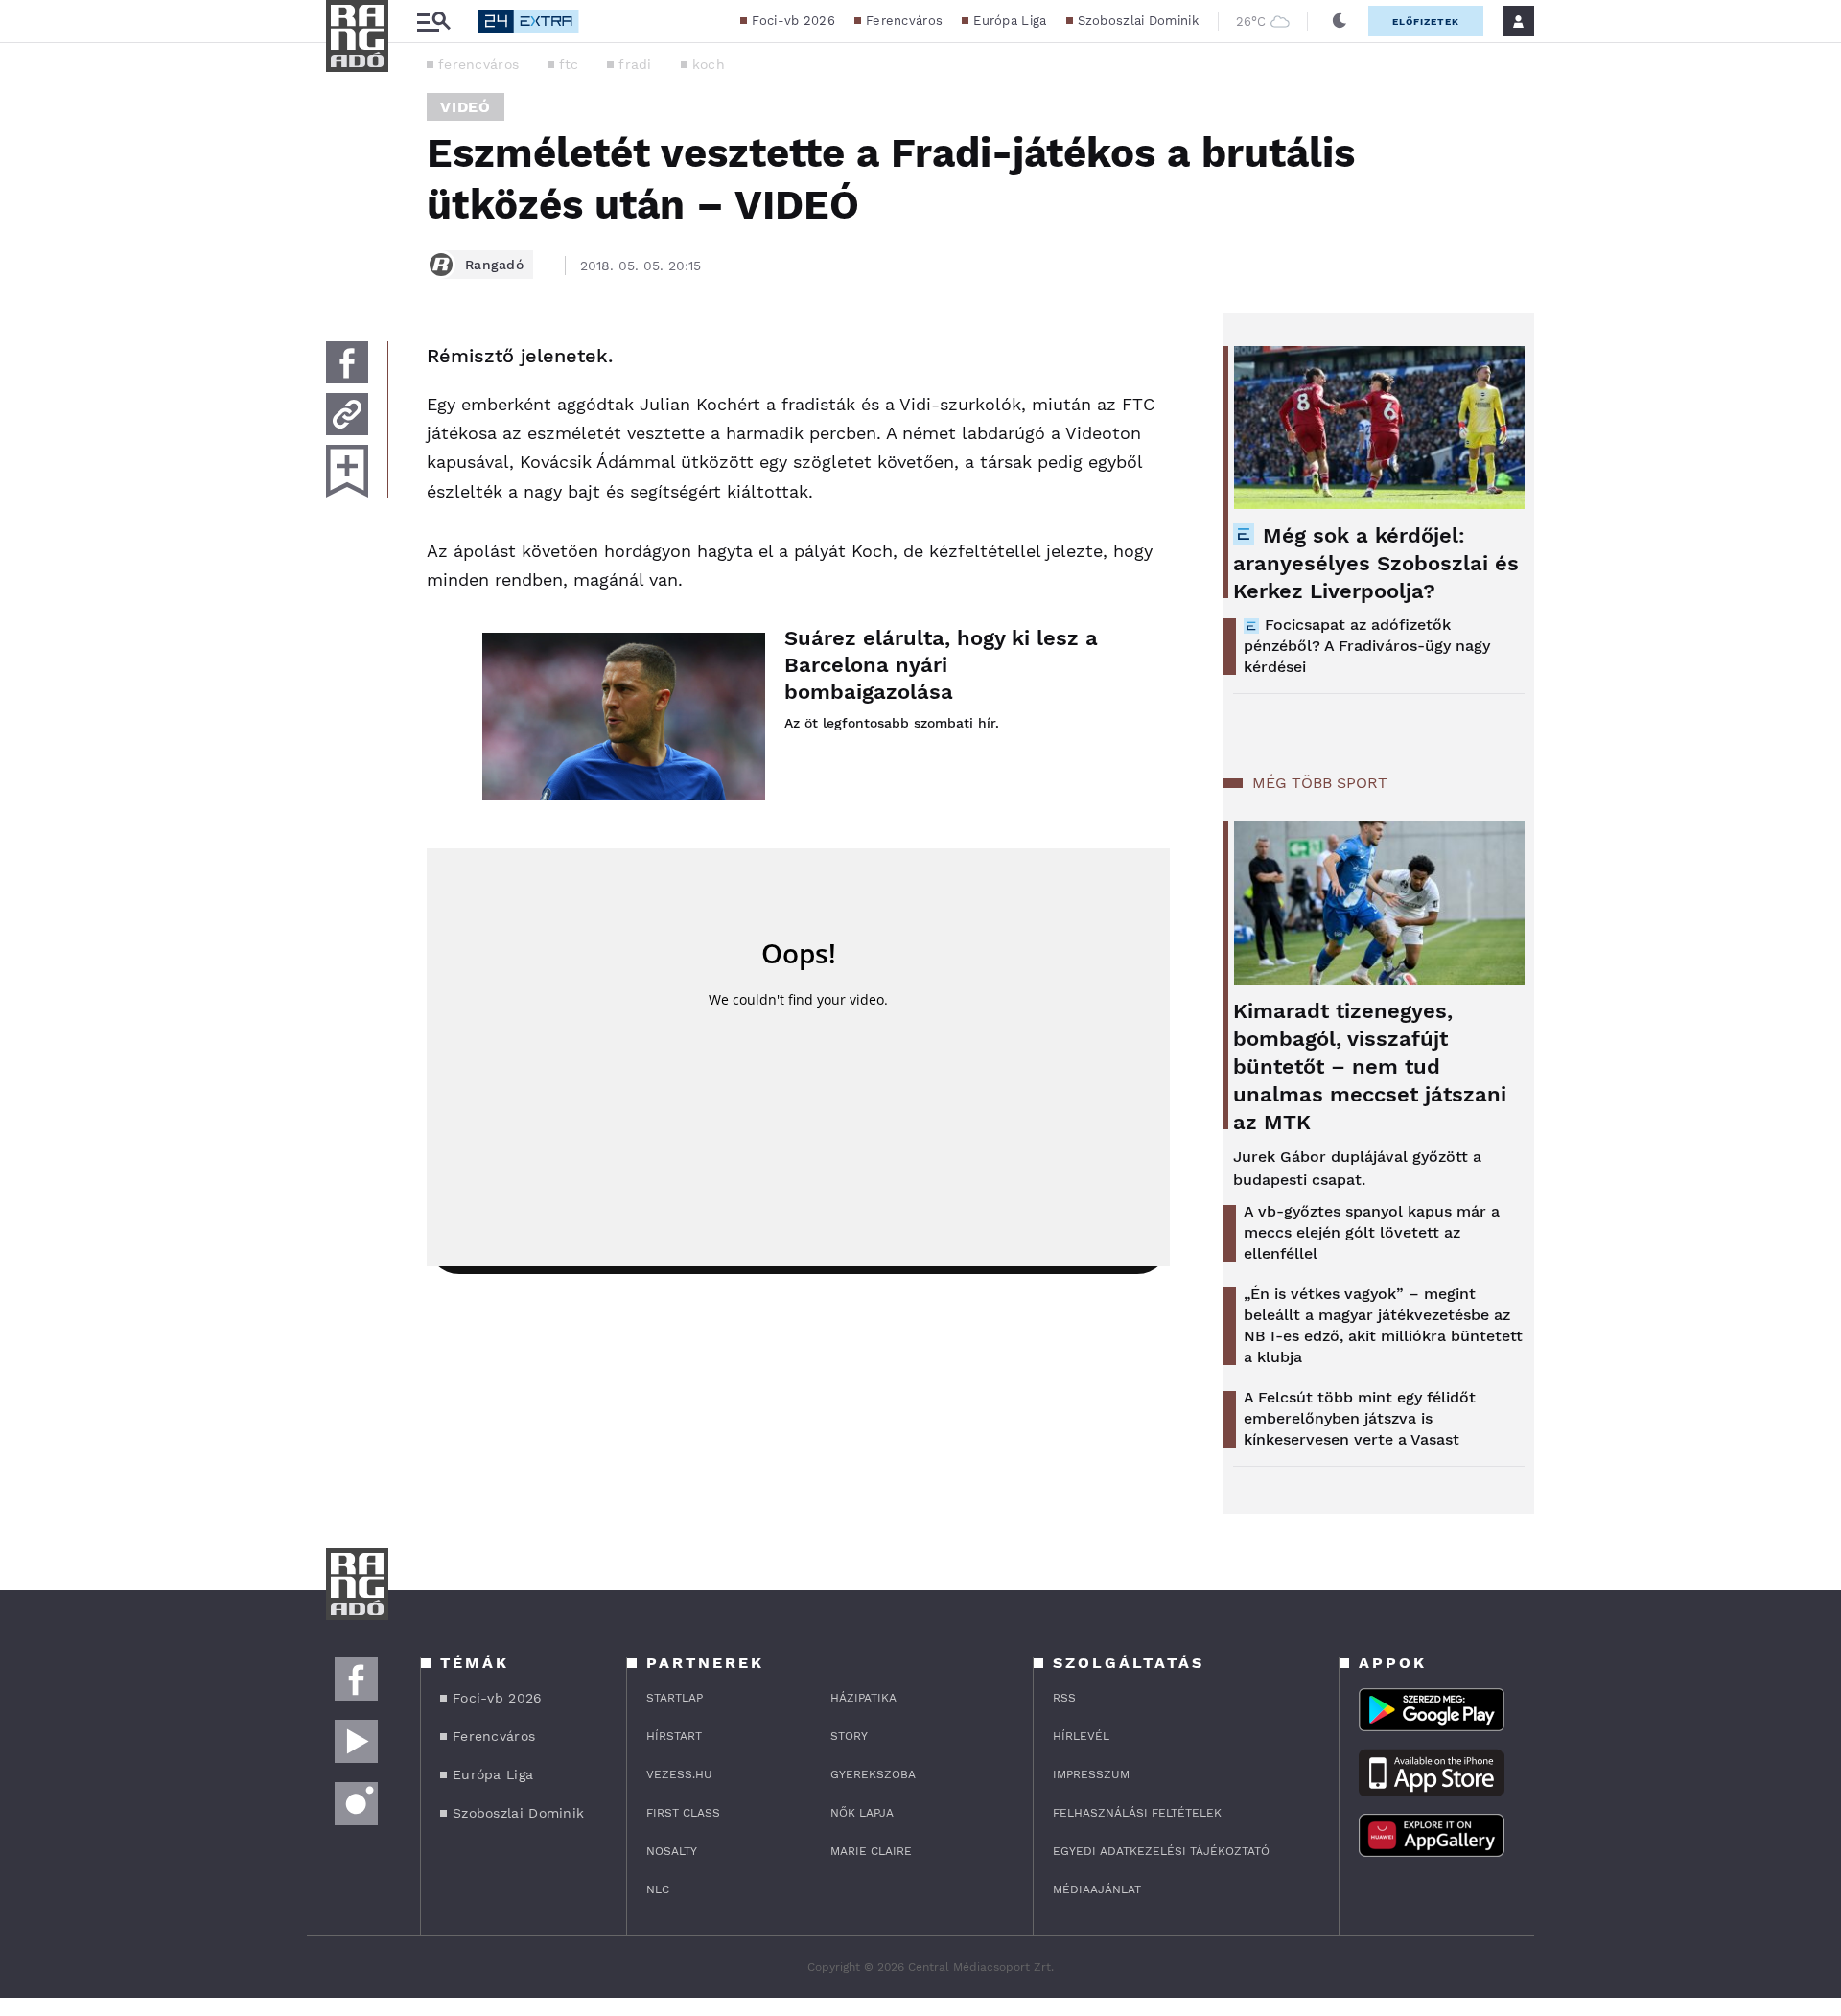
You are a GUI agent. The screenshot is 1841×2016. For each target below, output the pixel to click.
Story (849, 1736)
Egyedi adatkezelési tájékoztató (1161, 1851)
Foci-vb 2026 (793, 21)
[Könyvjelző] (347, 471)
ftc (569, 64)
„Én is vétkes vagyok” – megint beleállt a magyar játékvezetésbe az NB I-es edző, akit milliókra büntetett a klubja (1383, 1325)
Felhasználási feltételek (1137, 1813)
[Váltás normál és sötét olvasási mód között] (1340, 21)
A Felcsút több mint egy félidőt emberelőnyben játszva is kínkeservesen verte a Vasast (1360, 1418)
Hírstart (674, 1736)
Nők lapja (862, 1813)
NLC (658, 1889)
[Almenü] (433, 22)
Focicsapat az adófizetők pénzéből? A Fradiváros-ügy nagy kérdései (1367, 646)
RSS (1064, 1698)
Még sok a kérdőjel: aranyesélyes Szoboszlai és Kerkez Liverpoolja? (1376, 563)
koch (709, 64)
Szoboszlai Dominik (1138, 21)
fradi (635, 64)
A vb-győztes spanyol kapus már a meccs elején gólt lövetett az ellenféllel (1372, 1232)
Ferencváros (904, 21)
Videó (466, 107)
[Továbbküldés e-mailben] (347, 414)
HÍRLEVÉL (1081, 1736)
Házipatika (863, 1698)
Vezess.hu (679, 1774)
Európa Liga (1010, 21)
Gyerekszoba (873, 1774)
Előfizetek (1426, 22)
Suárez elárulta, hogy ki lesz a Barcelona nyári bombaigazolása (941, 665)
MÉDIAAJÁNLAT (1097, 1889)
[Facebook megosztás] (347, 362)
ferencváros (478, 64)
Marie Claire (871, 1851)
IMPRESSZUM (1091, 1774)
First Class (683, 1813)
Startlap (675, 1698)
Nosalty (672, 1851)
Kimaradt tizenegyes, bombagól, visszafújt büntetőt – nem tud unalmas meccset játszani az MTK (1370, 1066)
